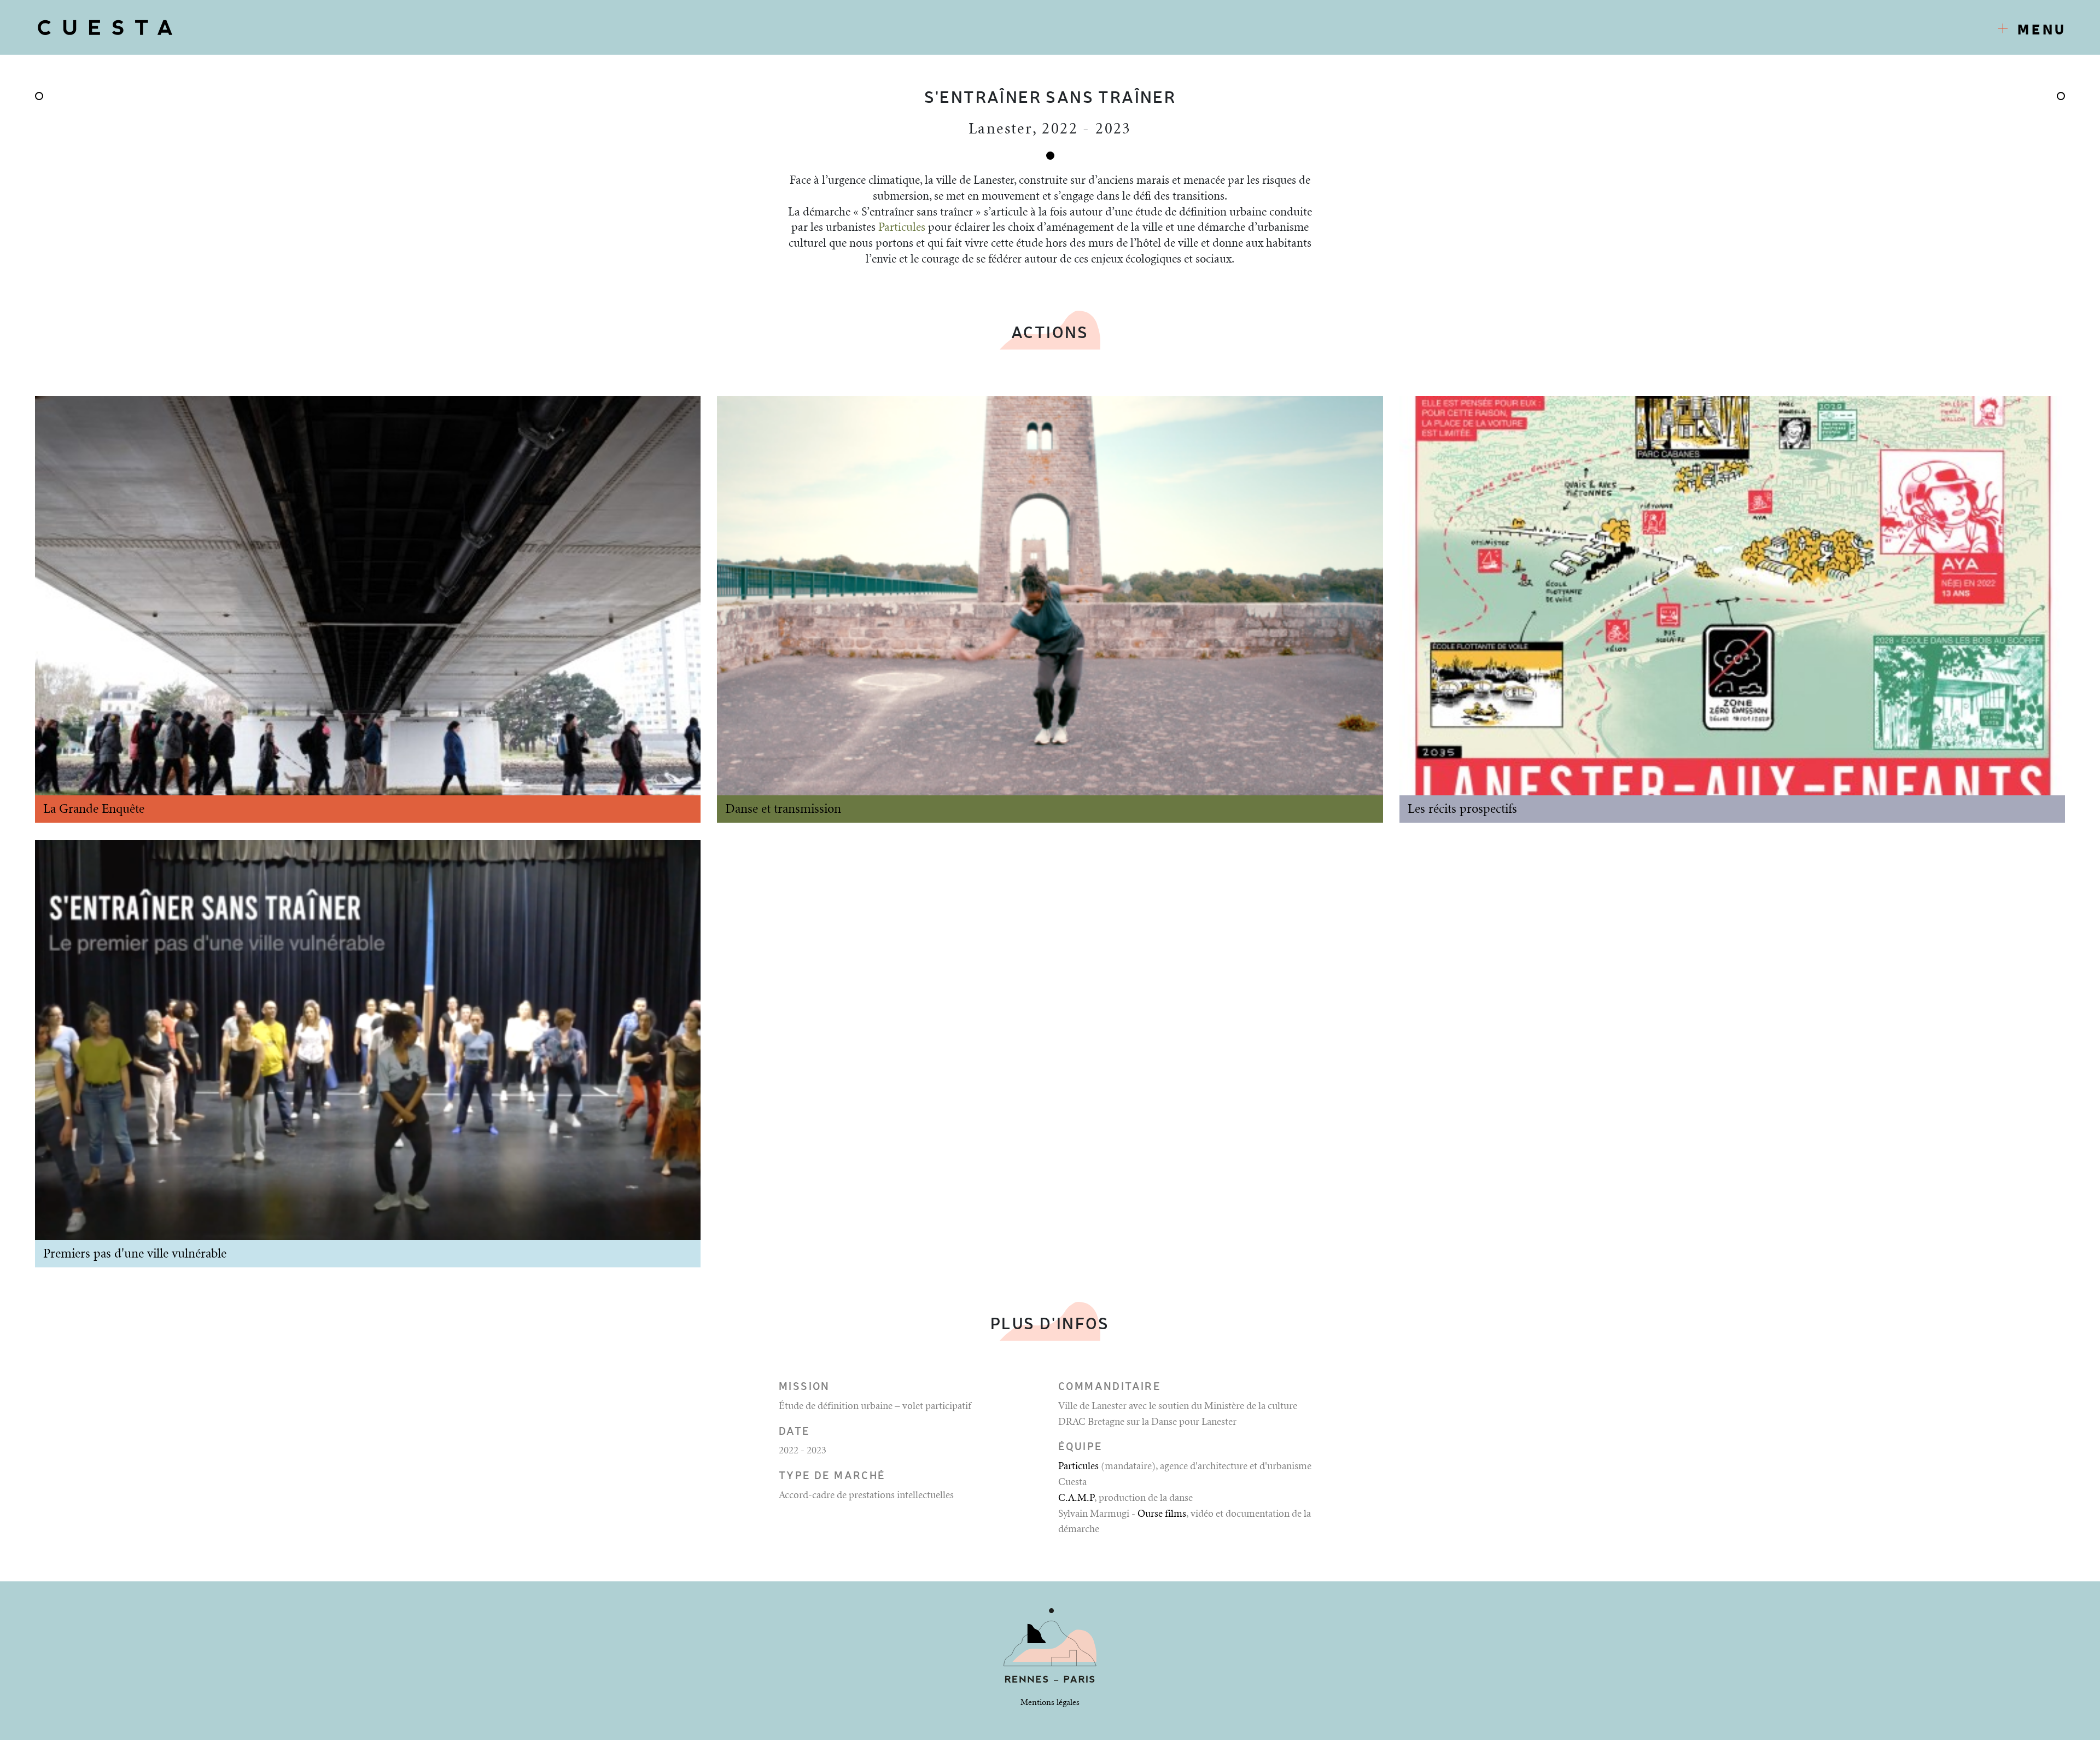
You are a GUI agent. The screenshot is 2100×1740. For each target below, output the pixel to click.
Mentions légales (1050, 1703)
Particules (902, 228)
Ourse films (1162, 1514)
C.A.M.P (1076, 1498)
